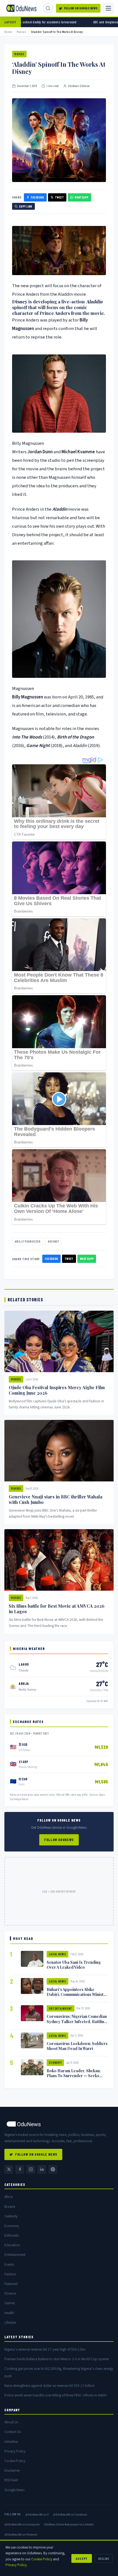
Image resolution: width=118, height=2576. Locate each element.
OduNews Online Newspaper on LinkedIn (69, 2524)
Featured (11, 2284)
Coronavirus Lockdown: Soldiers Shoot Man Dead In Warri (77, 2046)
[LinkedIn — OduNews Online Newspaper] (42, 2169)
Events (9, 2265)
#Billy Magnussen (28, 1241)
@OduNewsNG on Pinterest (21, 2534)
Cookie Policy (15, 2461)
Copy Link (26, 206)
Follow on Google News (81, 8)
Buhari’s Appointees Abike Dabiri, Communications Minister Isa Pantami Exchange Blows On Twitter (77, 1997)
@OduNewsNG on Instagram (22, 2524)
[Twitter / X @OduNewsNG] (9, 2169)
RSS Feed (11, 2480)
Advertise (11, 2442)
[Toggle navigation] (108, 8)
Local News (57, 1954)
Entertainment (61, 2008)
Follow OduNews (59, 1840)
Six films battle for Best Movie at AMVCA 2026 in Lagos (57, 1609)
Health (9, 2313)
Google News (14, 2490)
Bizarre (10, 2207)
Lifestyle (10, 2322)
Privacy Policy (15, 2451)
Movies (22, 32)
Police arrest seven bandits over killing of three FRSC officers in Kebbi (56, 2395)
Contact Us (13, 2432)
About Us (11, 2422)
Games (10, 2303)
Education (12, 2245)
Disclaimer (12, 2470)
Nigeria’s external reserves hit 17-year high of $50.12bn (45, 2349)
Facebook (37, 197)
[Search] (48, 8)
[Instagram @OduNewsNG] (31, 2169)
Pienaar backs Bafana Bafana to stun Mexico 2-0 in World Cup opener (57, 2359)
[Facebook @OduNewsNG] (20, 2169)
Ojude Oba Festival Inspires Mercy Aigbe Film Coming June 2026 (57, 1390)
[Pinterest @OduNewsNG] (53, 2169)
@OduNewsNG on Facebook (70, 2514)
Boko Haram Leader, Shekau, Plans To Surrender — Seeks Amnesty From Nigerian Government (74, 2078)
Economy (55, 2062)
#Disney (53, 1241)
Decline (104, 2558)
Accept (82, 2558)
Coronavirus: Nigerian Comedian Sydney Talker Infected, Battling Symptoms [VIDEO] (77, 2021)
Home (8, 32)
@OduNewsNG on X (37, 2514)
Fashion (10, 2274)
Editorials (12, 2235)
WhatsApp (82, 197)
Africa (9, 2197)
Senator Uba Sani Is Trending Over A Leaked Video (74, 1965)
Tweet (59, 197)
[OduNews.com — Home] (21, 8)
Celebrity (11, 2216)
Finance (10, 2293)
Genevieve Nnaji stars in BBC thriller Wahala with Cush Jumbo (56, 1500)
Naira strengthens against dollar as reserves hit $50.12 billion (50, 2386)
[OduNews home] (59, 2124)
